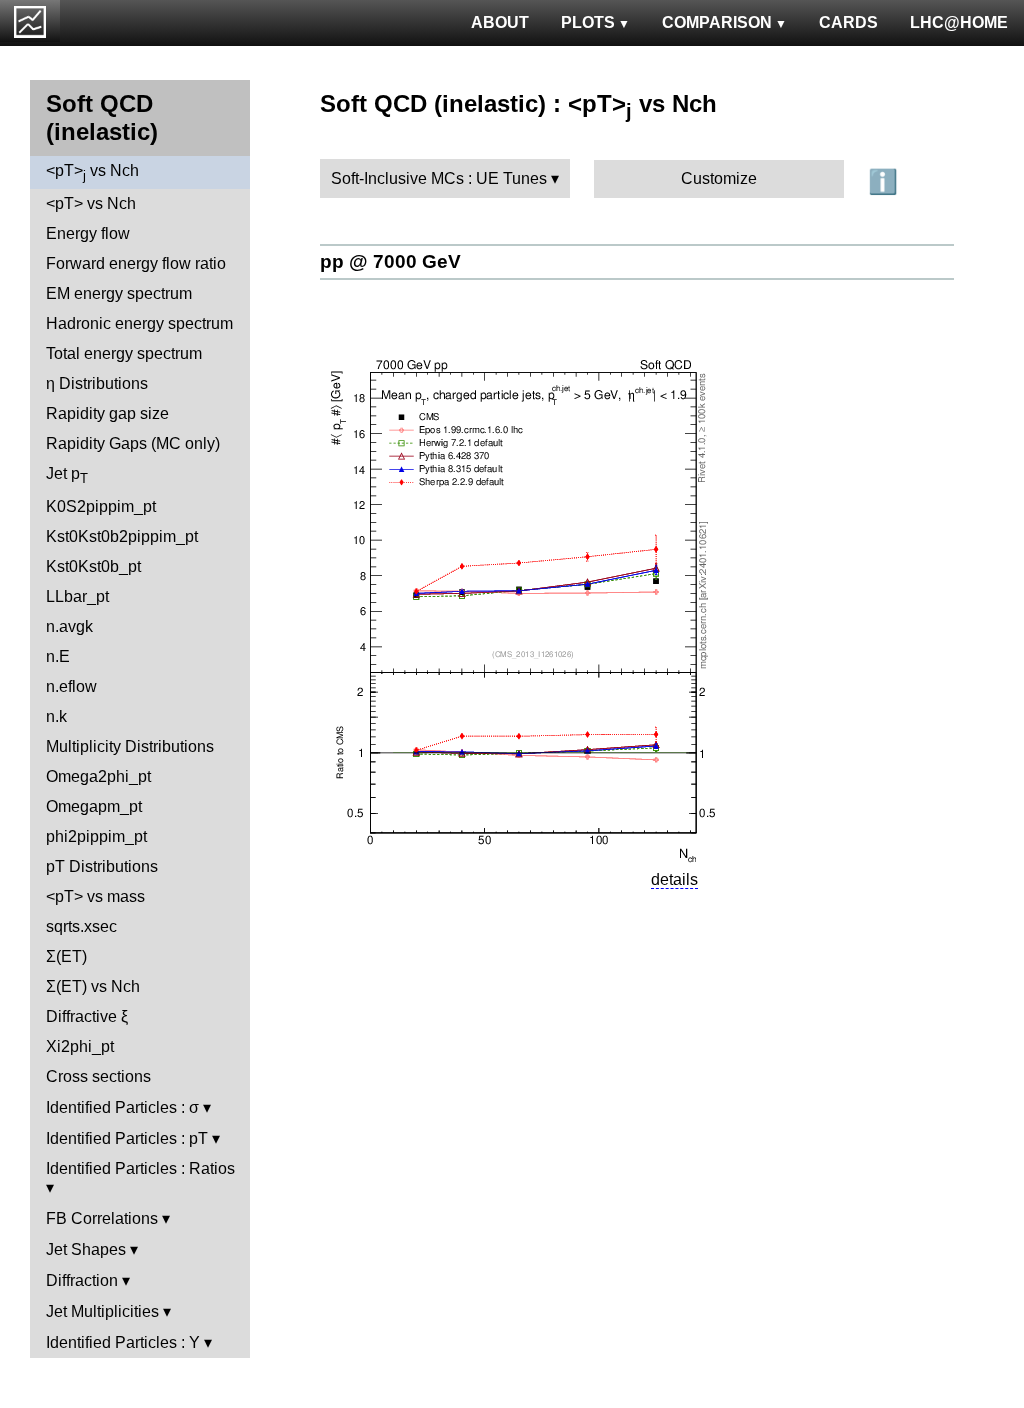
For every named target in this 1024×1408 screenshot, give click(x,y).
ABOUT (500, 22)
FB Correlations (102, 1218)
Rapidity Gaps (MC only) (133, 443)
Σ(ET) (66, 956)
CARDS (848, 22)
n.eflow (71, 686)
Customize (719, 178)
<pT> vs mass (95, 896)
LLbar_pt (77, 596)
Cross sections (98, 1076)
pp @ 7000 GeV (390, 261)
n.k (56, 716)
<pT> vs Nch (92, 172)
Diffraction (82, 1280)
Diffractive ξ (87, 1016)
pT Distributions (102, 866)
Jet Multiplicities (102, 1311)
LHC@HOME (959, 22)
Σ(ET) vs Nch (93, 986)
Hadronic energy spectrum (139, 323)
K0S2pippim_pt (101, 506)
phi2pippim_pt (96, 836)
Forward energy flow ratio (136, 263)
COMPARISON (717, 22)
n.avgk (69, 626)
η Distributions (97, 383)
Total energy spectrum (124, 353)
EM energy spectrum (119, 293)
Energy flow (88, 233)
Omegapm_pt (94, 806)
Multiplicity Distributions (130, 746)
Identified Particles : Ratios (140, 1168)
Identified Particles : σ (122, 1107)
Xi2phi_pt (80, 1046)
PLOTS (588, 22)
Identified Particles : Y (123, 1342)
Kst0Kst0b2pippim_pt (122, 536)
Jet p (67, 475)
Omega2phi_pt (98, 776)
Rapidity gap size (107, 413)
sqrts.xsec (81, 926)
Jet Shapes (86, 1249)
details (674, 879)
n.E (58, 656)
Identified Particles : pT (127, 1138)
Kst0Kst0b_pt (93, 566)
